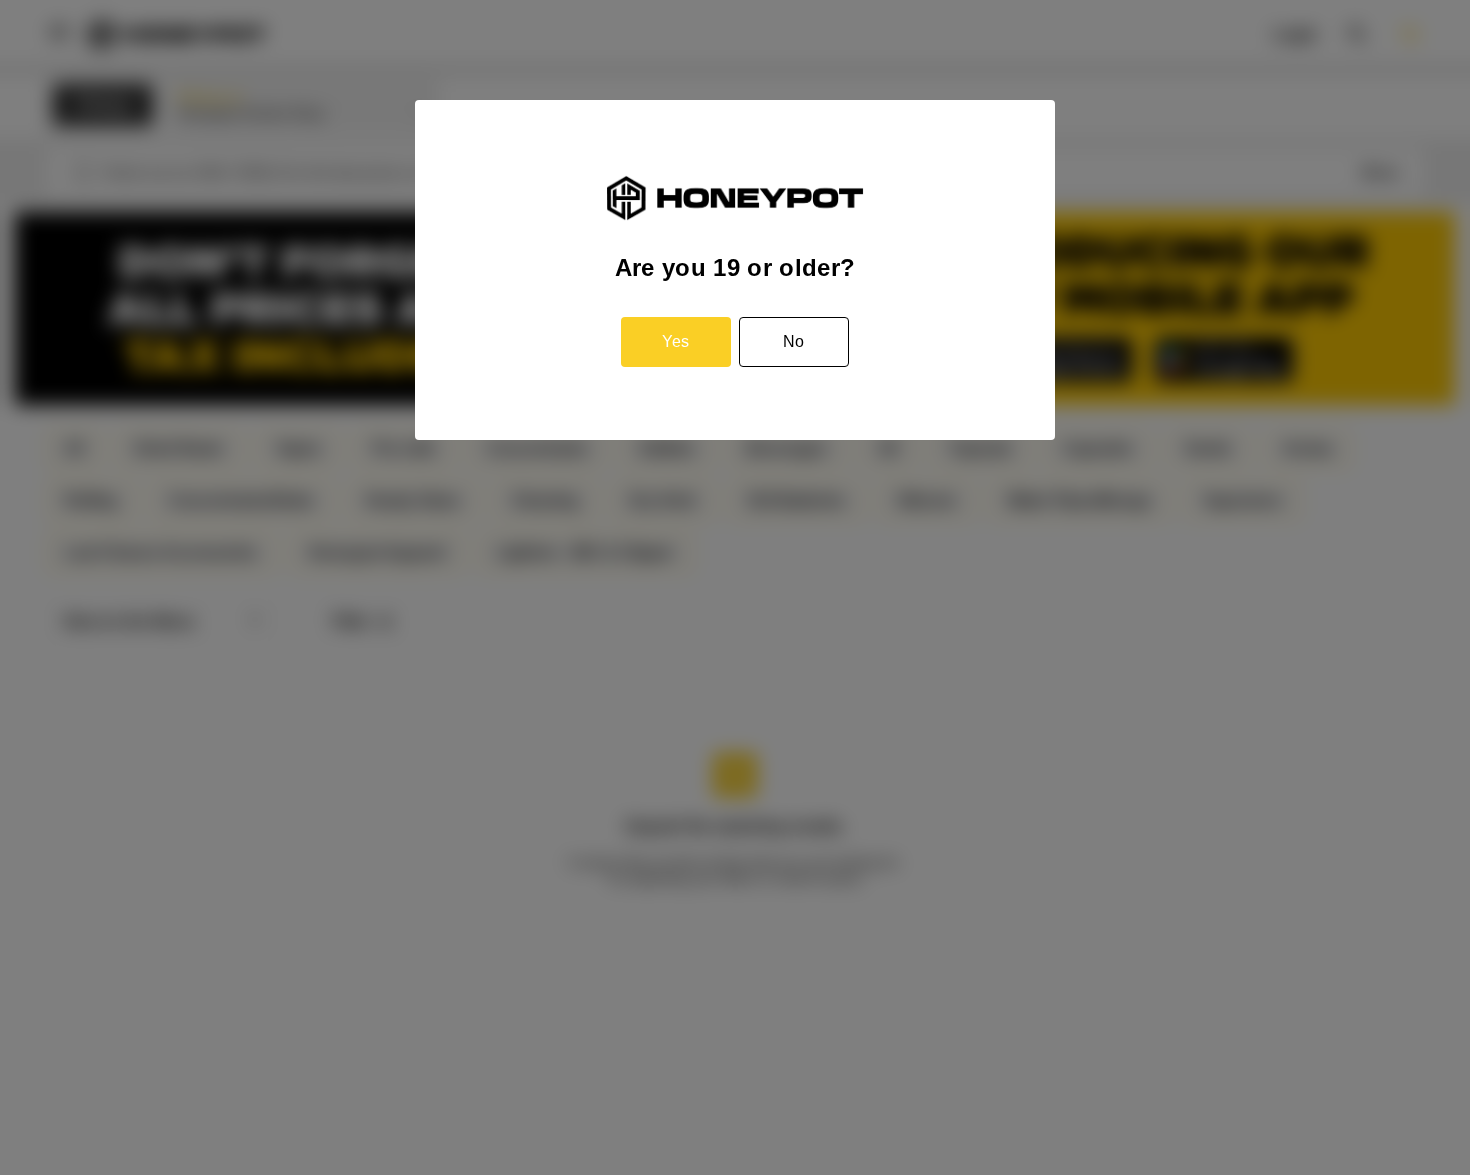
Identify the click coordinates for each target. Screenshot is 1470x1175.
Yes (675, 341)
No (793, 341)
